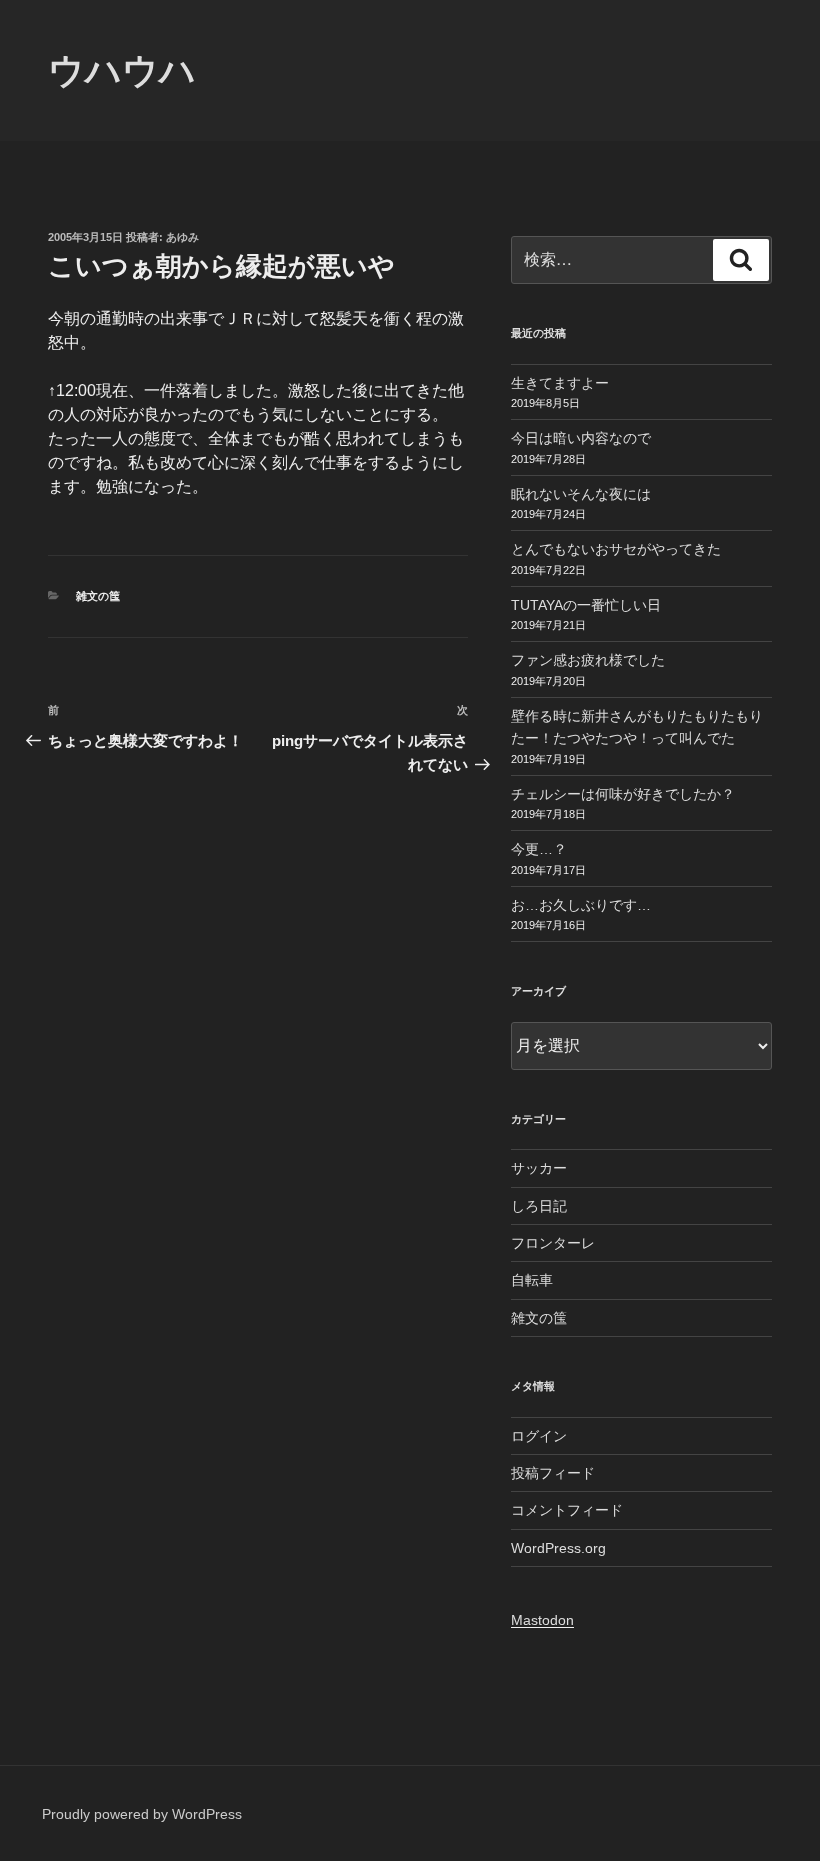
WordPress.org (558, 1548)
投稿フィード (553, 1473)
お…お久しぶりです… (581, 905)
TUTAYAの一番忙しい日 (586, 605)
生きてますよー (560, 383)
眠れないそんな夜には (581, 494)
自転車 (532, 1280)
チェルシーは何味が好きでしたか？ (623, 794)
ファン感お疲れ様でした (588, 660)
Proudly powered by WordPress (142, 1814)
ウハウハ (122, 70)
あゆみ (182, 237)
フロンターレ (553, 1243)
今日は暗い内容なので (581, 438)
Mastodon (542, 1620)
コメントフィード (567, 1510)
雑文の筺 (98, 596)
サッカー (539, 1168)
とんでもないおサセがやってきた (616, 549)
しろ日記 (539, 1206)
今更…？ (539, 849)
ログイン (539, 1436)
